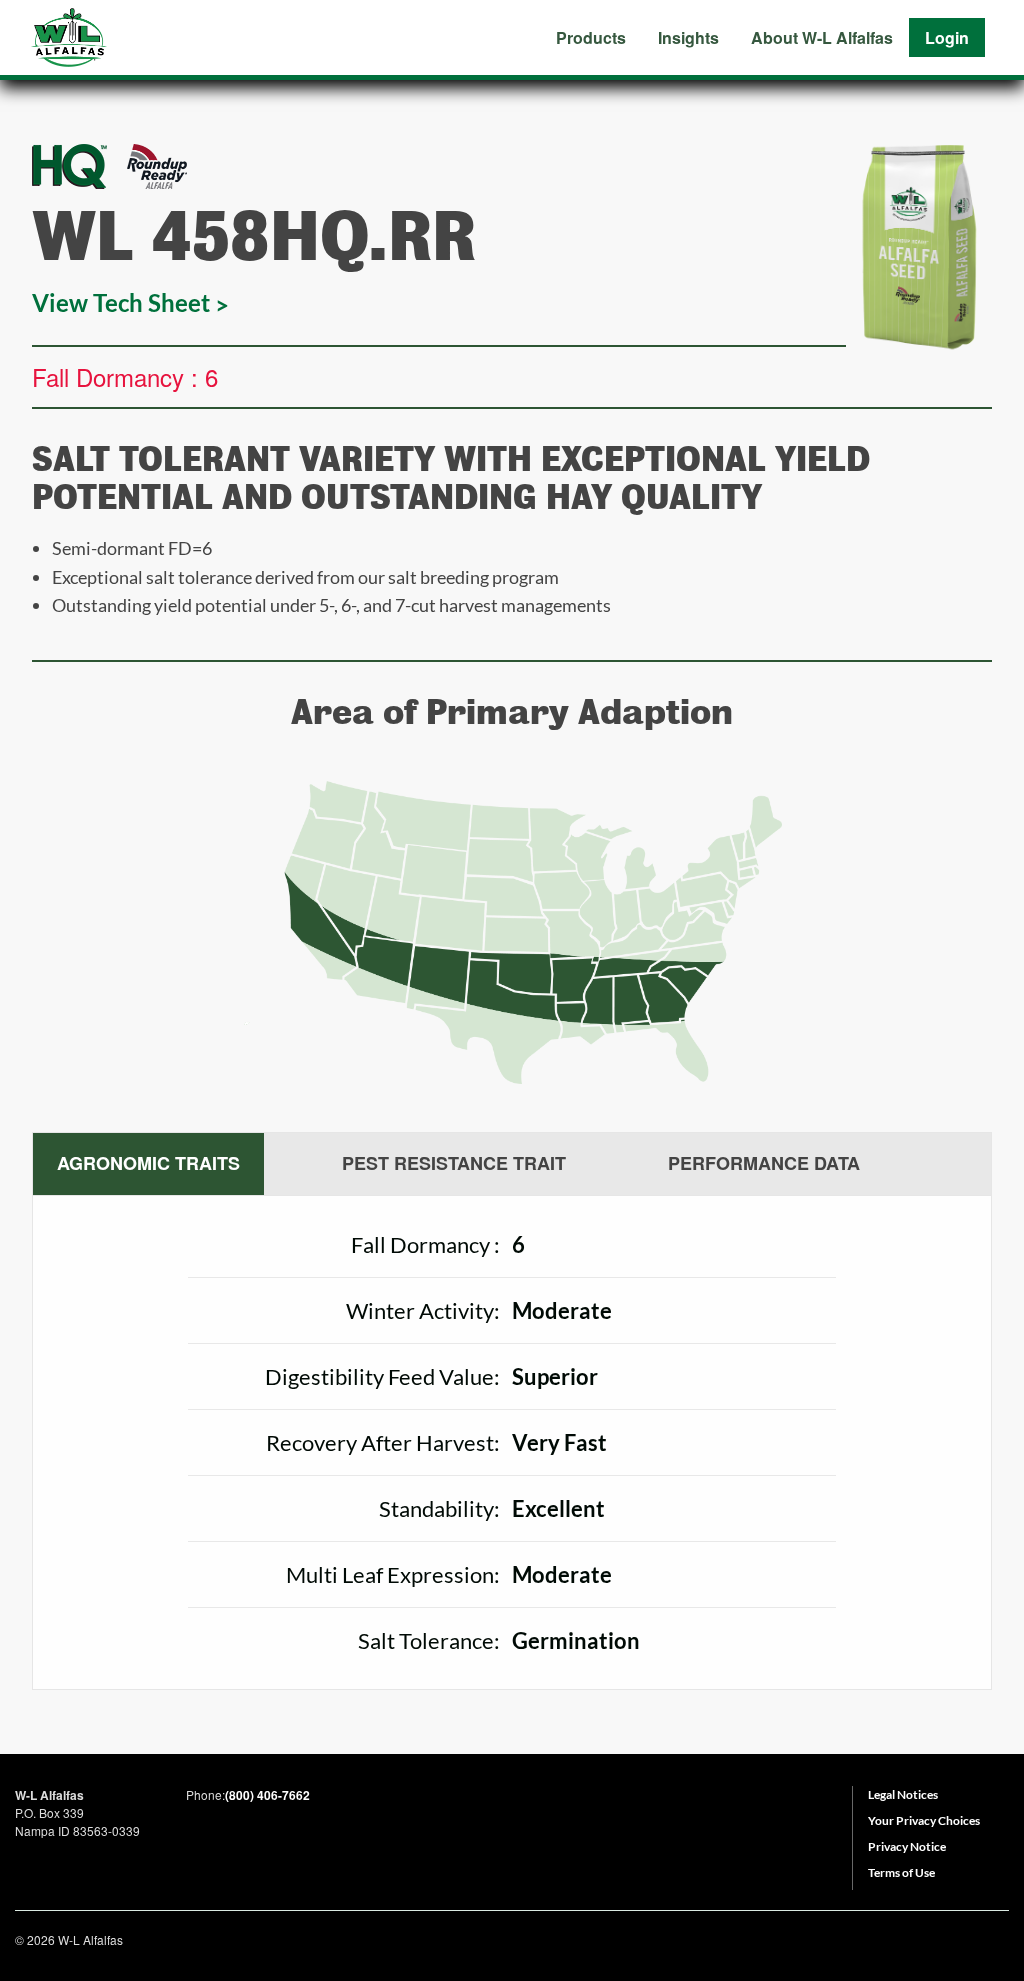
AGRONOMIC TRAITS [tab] (148, 1163)
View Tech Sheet (121, 302)
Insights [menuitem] (688, 37)
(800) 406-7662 (267, 1795)
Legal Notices (903, 1794)
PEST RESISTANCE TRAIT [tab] (454, 1163)
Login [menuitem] (947, 37)
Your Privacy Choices (924, 1820)
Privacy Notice (907, 1846)
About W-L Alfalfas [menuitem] (822, 37)
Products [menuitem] (591, 37)
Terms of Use (901, 1872)
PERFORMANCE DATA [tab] (764, 1163)
